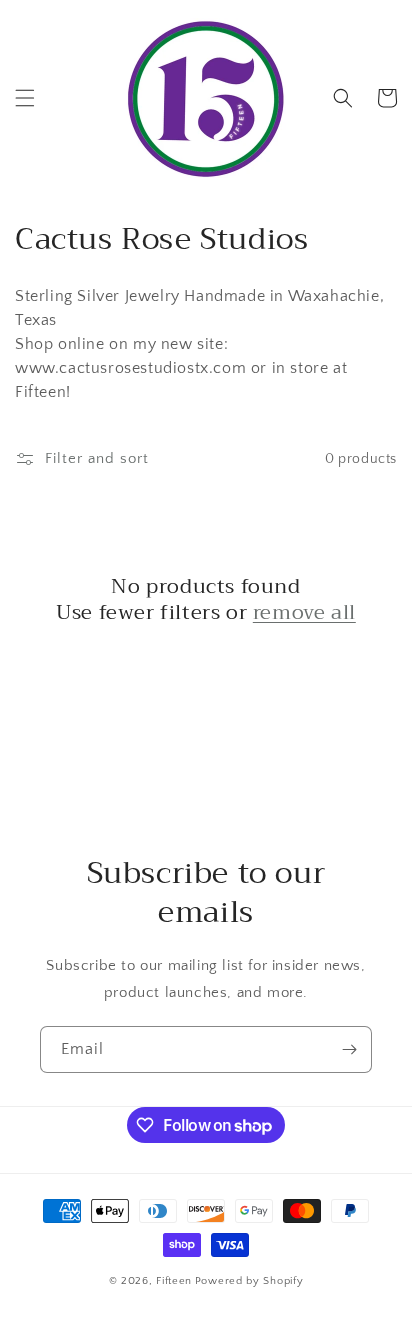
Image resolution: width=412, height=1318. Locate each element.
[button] (25, 98)
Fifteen (174, 1281)
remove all (304, 613)
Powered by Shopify (249, 1281)
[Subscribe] (349, 1049)
